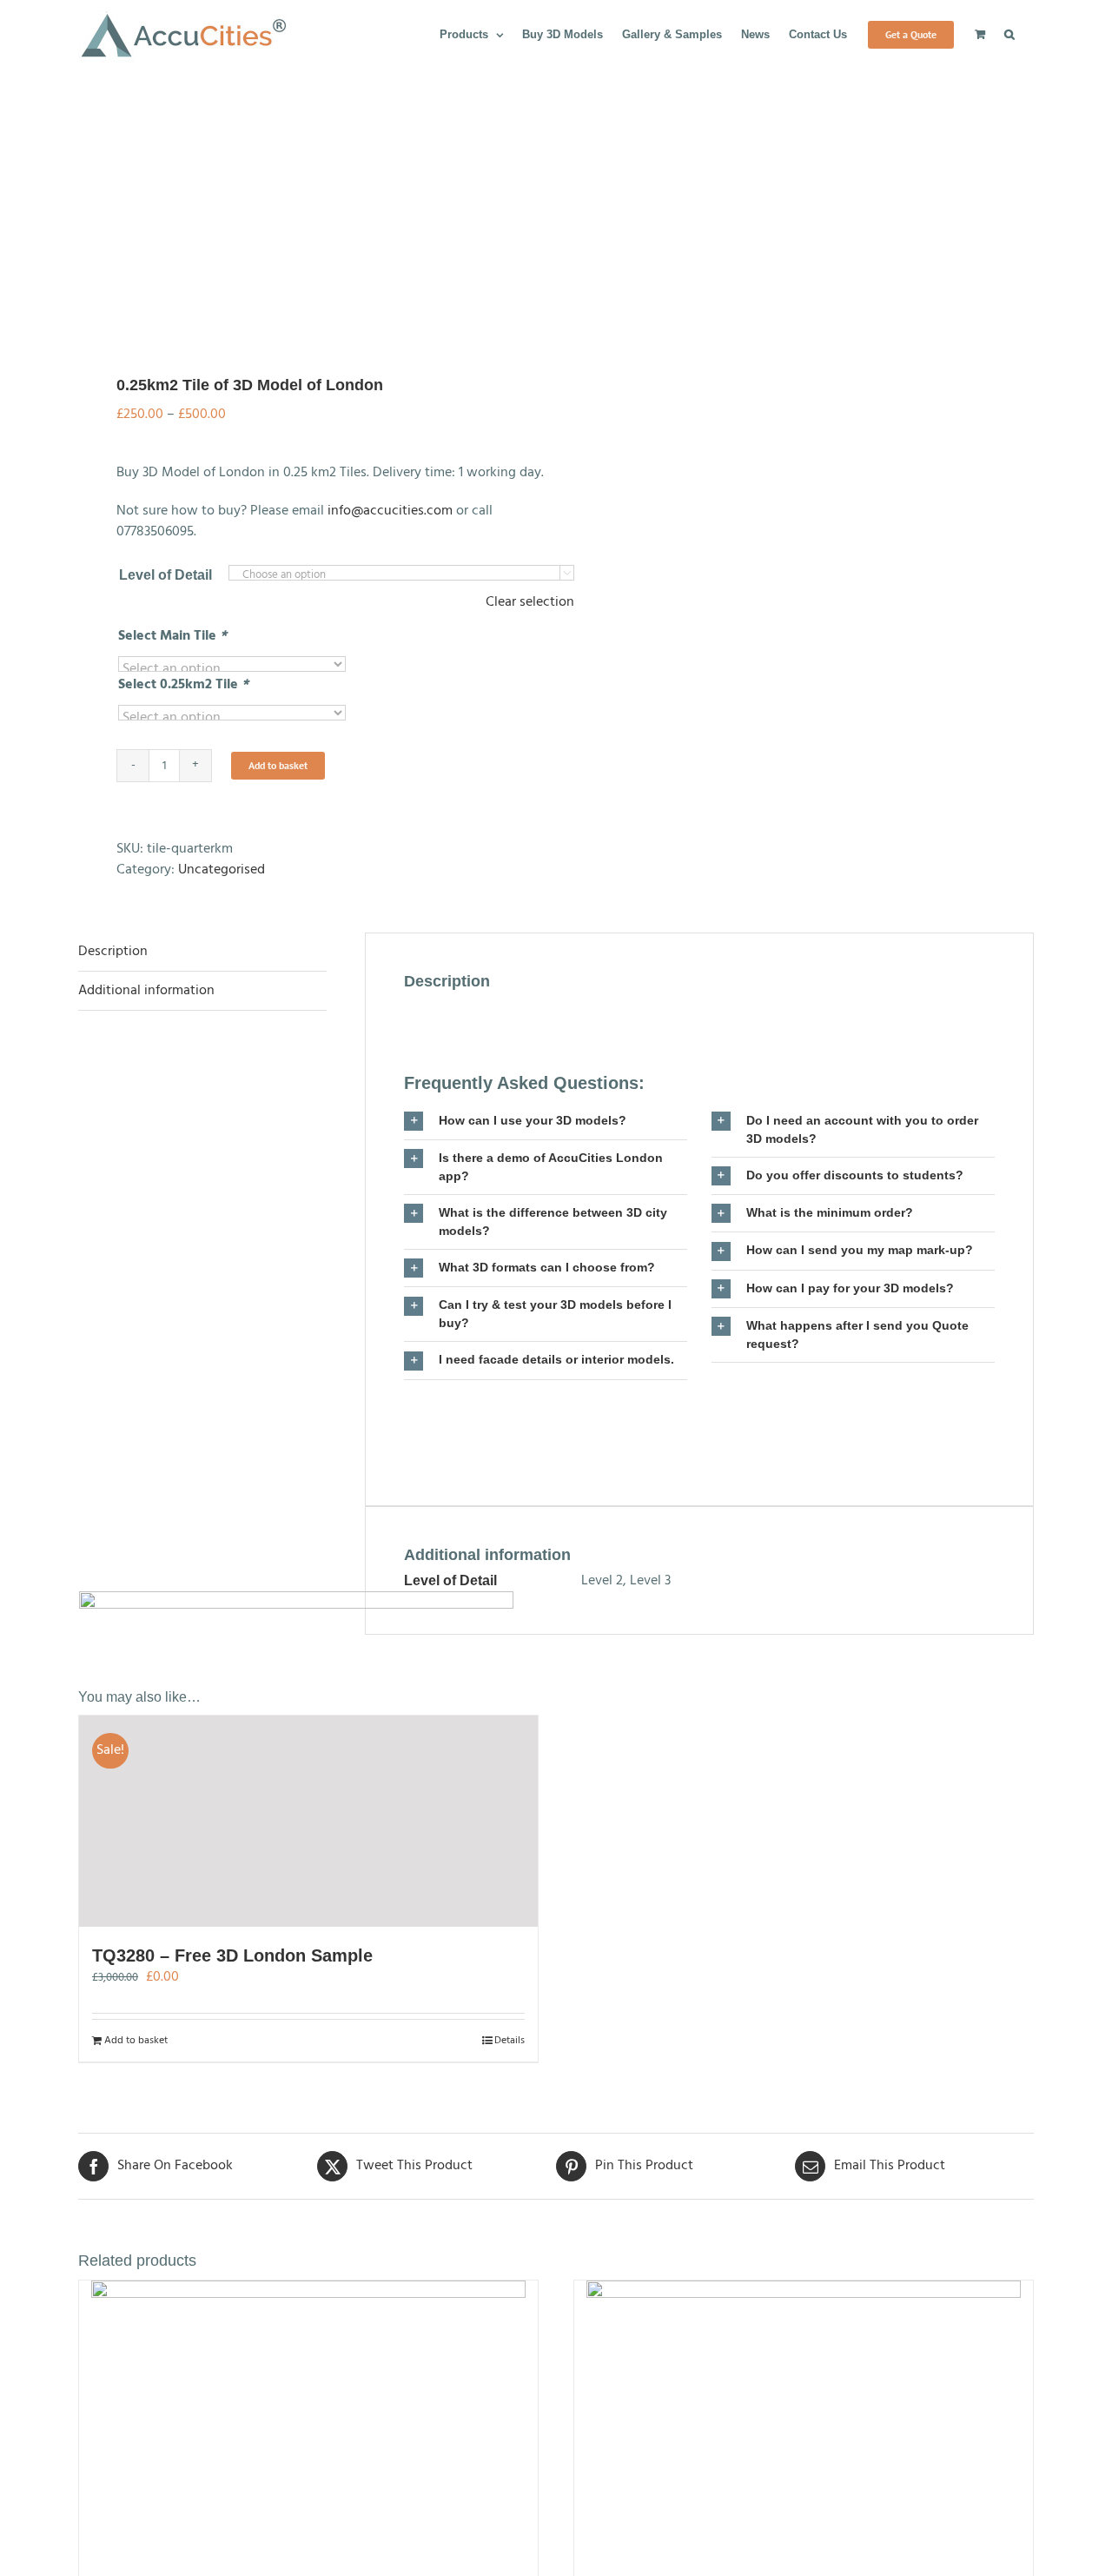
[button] (1009, 33)
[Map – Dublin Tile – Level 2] (804, 2425)
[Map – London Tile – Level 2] (308, 2425)
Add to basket (278, 765)
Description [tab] (113, 952)
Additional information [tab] (146, 991)
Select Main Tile (172, 636)
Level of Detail (165, 575)
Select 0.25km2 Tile (183, 685)
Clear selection (530, 602)
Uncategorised (222, 870)
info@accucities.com (390, 511)
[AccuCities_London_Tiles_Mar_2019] (308, 209)
